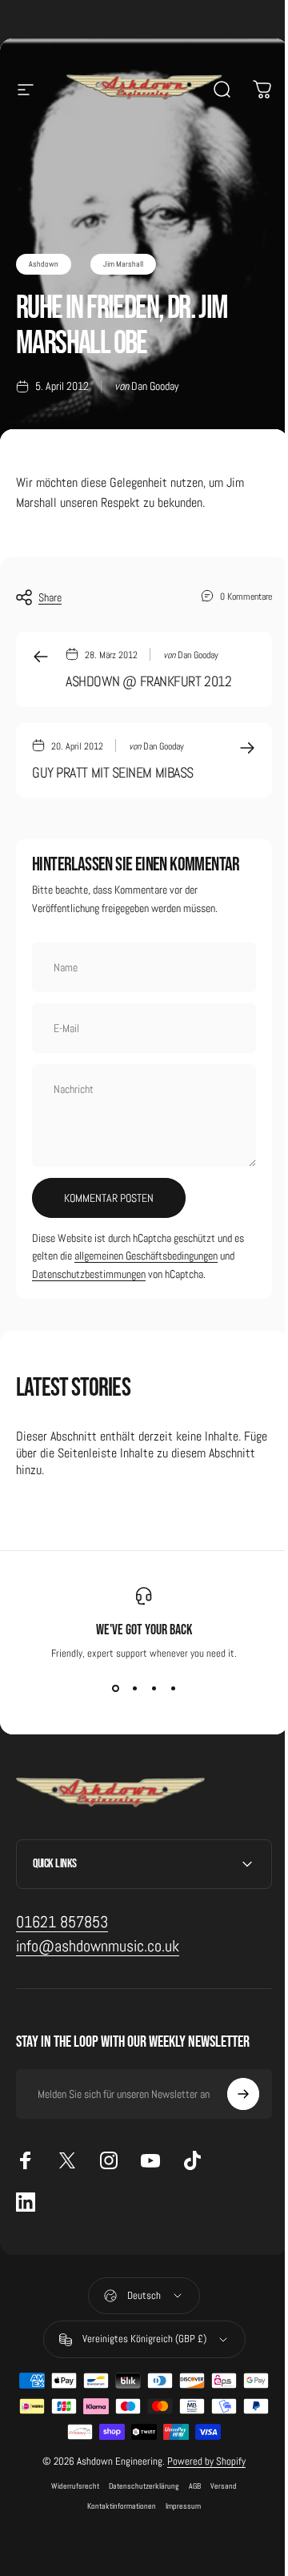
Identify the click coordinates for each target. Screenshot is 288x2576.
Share (50, 597)
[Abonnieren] (231, 2094)
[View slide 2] (134, 1689)
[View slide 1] (115, 1689)
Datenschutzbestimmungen (89, 1274)
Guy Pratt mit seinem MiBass (113, 772)
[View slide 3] (154, 1689)
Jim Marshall (123, 264)
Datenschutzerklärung (138, 2486)
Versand (218, 2486)
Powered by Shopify (201, 2461)
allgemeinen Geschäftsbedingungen (146, 1256)
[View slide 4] (173, 1689)
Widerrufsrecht (70, 2486)
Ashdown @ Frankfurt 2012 (148, 681)
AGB (189, 2486)
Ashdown (44, 264)
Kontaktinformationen (116, 2506)
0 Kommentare (246, 596)
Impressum (178, 2506)
